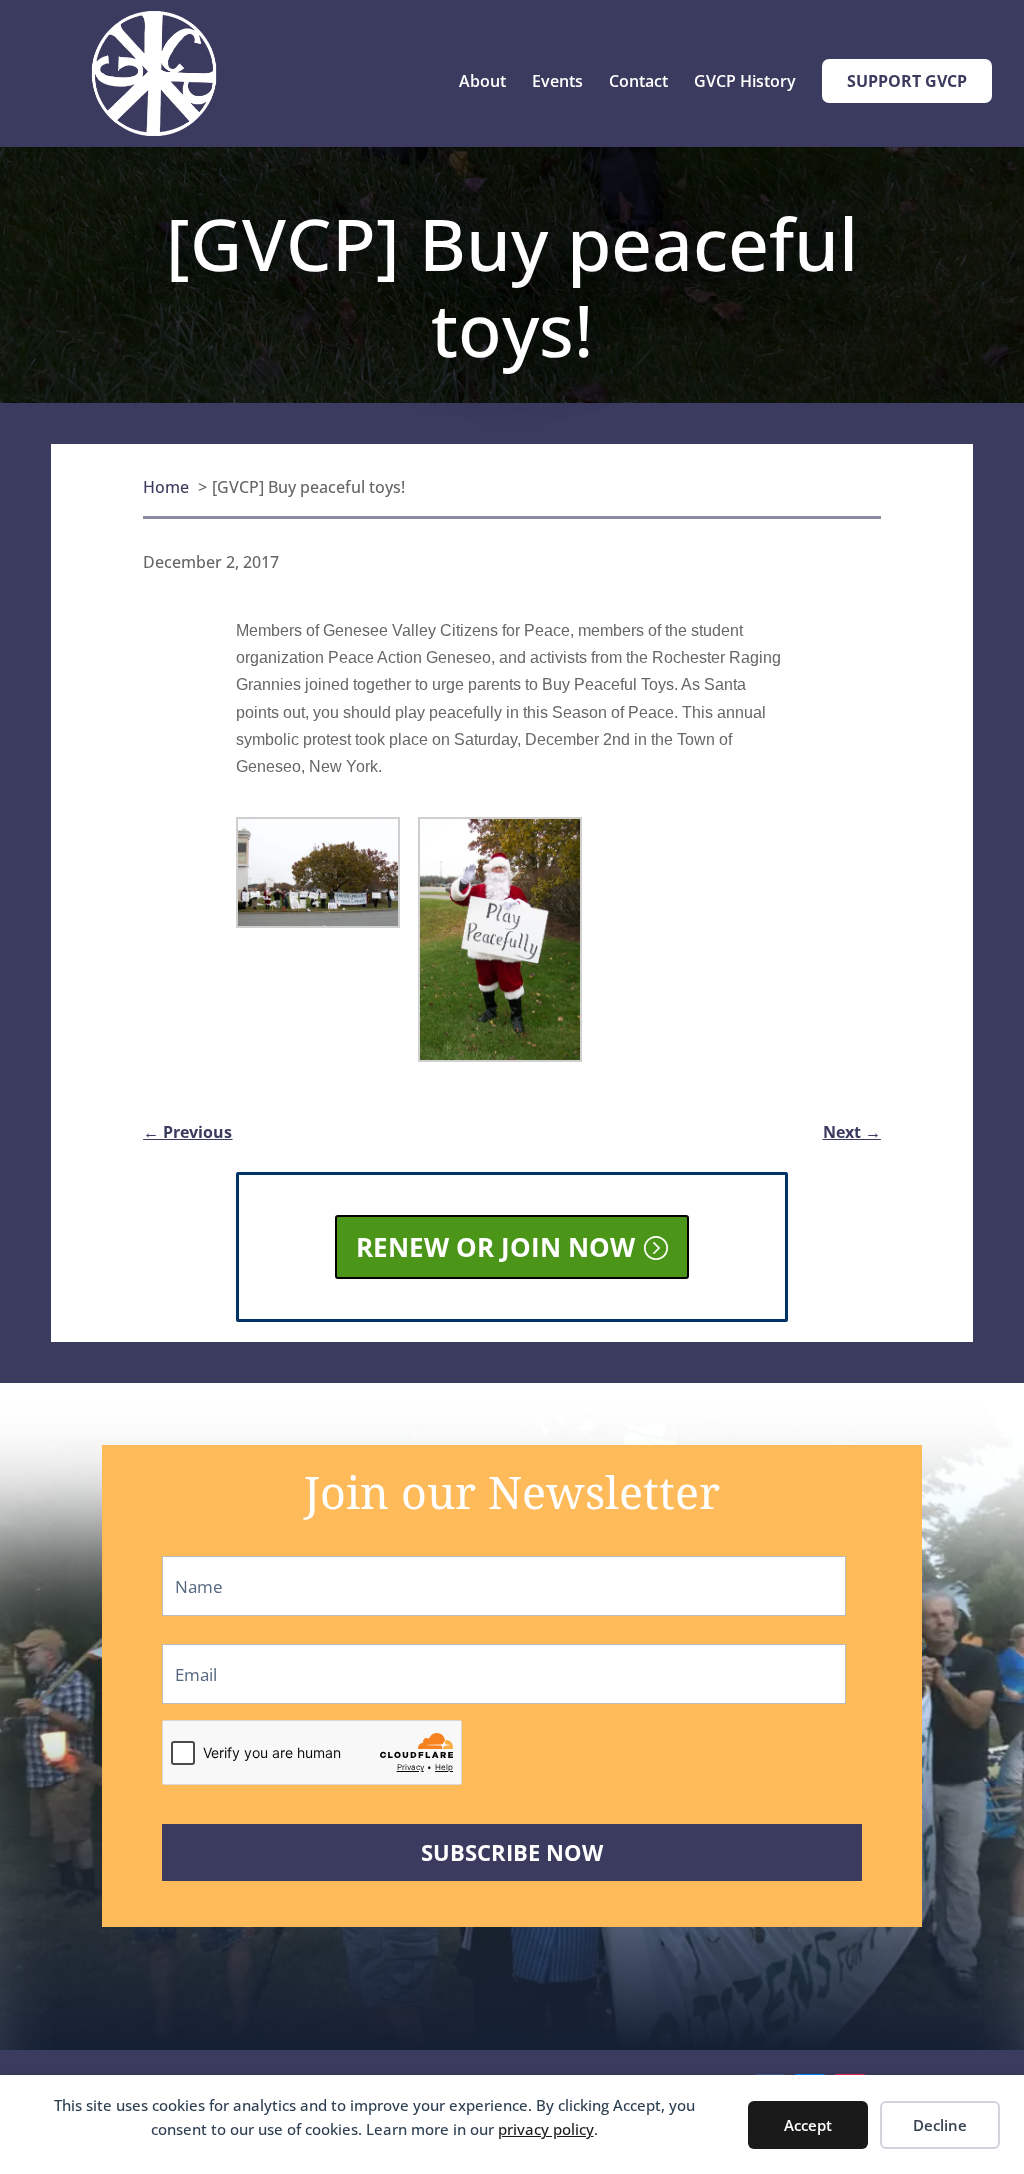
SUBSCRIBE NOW (512, 1852)
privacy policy (546, 2129)
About (482, 83)
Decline (940, 2125)
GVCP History (745, 83)
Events (557, 83)
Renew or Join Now (495, 1247)
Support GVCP (907, 81)
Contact (638, 83)
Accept (808, 2125)
